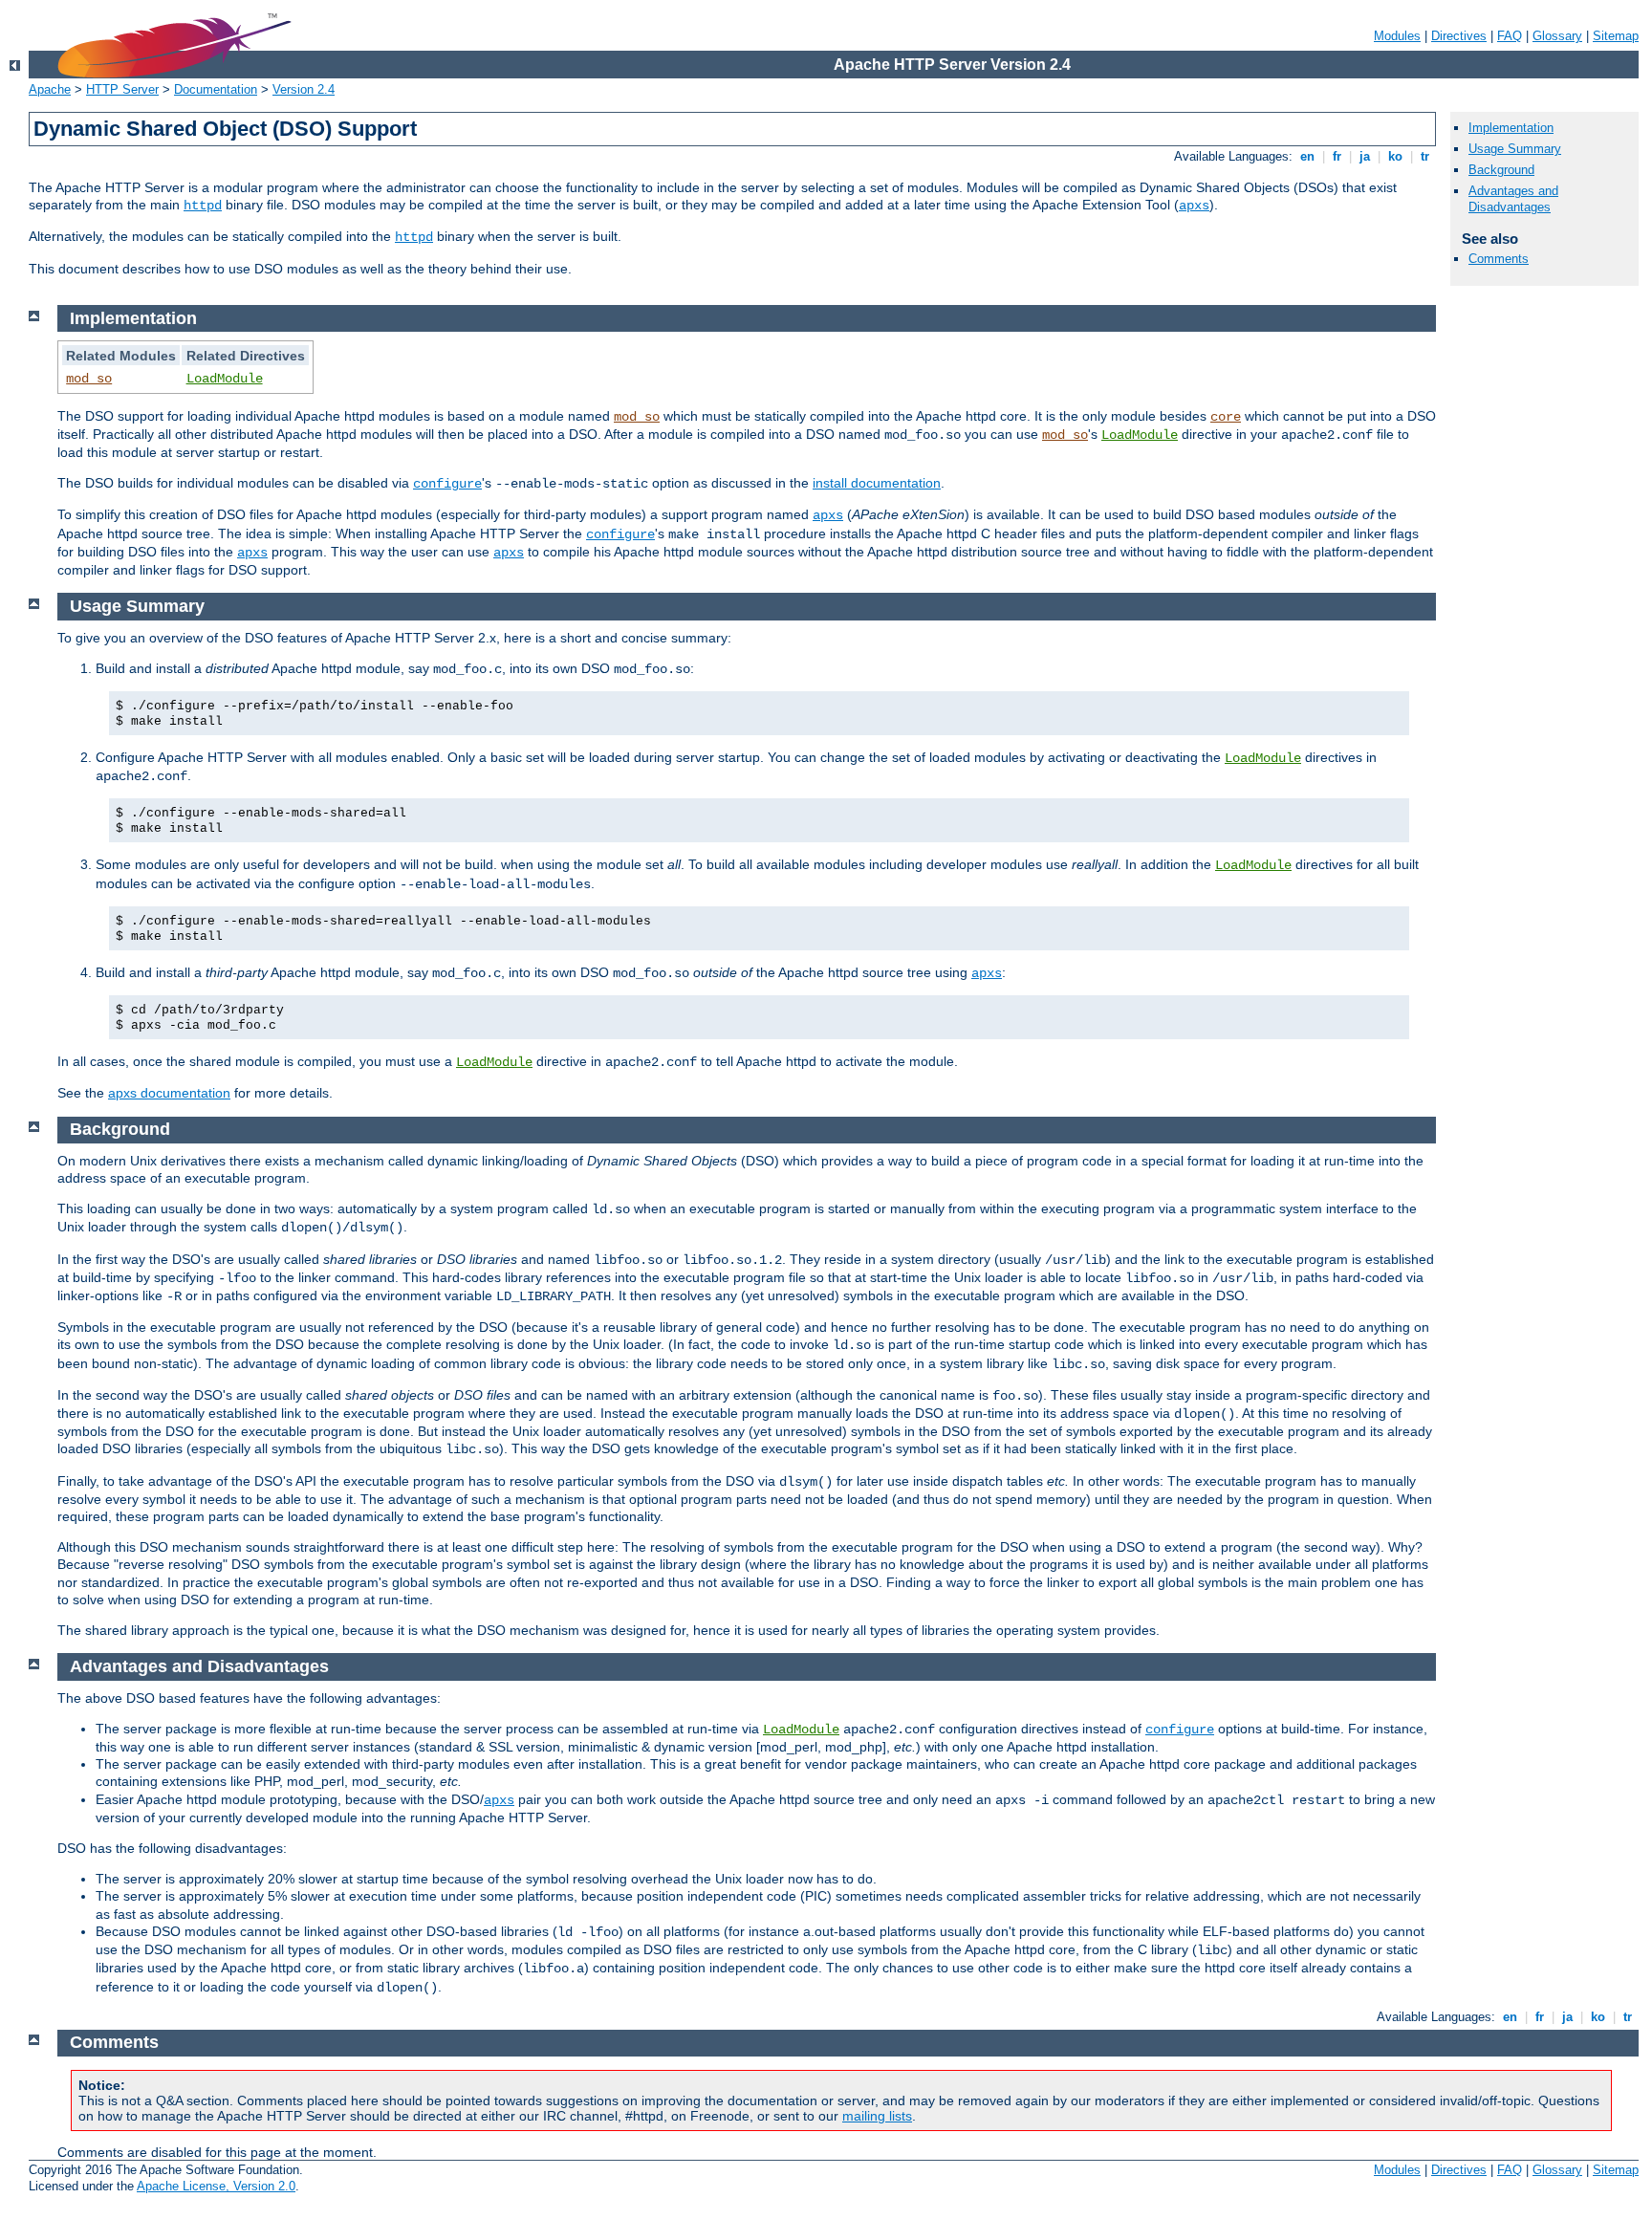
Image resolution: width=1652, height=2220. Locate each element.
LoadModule (225, 379)
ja (1365, 156)
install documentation (877, 483)
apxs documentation (169, 1093)
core (1226, 417)
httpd (203, 206)
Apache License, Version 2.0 (216, 2186)
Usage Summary (1515, 149)
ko (1395, 156)
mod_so (89, 379)
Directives (1459, 36)
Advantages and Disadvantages (1513, 199)
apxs (1194, 206)
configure (447, 484)
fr (1337, 156)
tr (1425, 156)
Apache (50, 89)
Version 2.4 (304, 89)
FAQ (1510, 36)
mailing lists (877, 2116)
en (1307, 156)
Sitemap (1616, 36)
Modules (1397, 36)
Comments (1499, 259)
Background (1501, 170)
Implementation (1511, 128)
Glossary (1557, 36)
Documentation (216, 89)
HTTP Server (122, 89)
